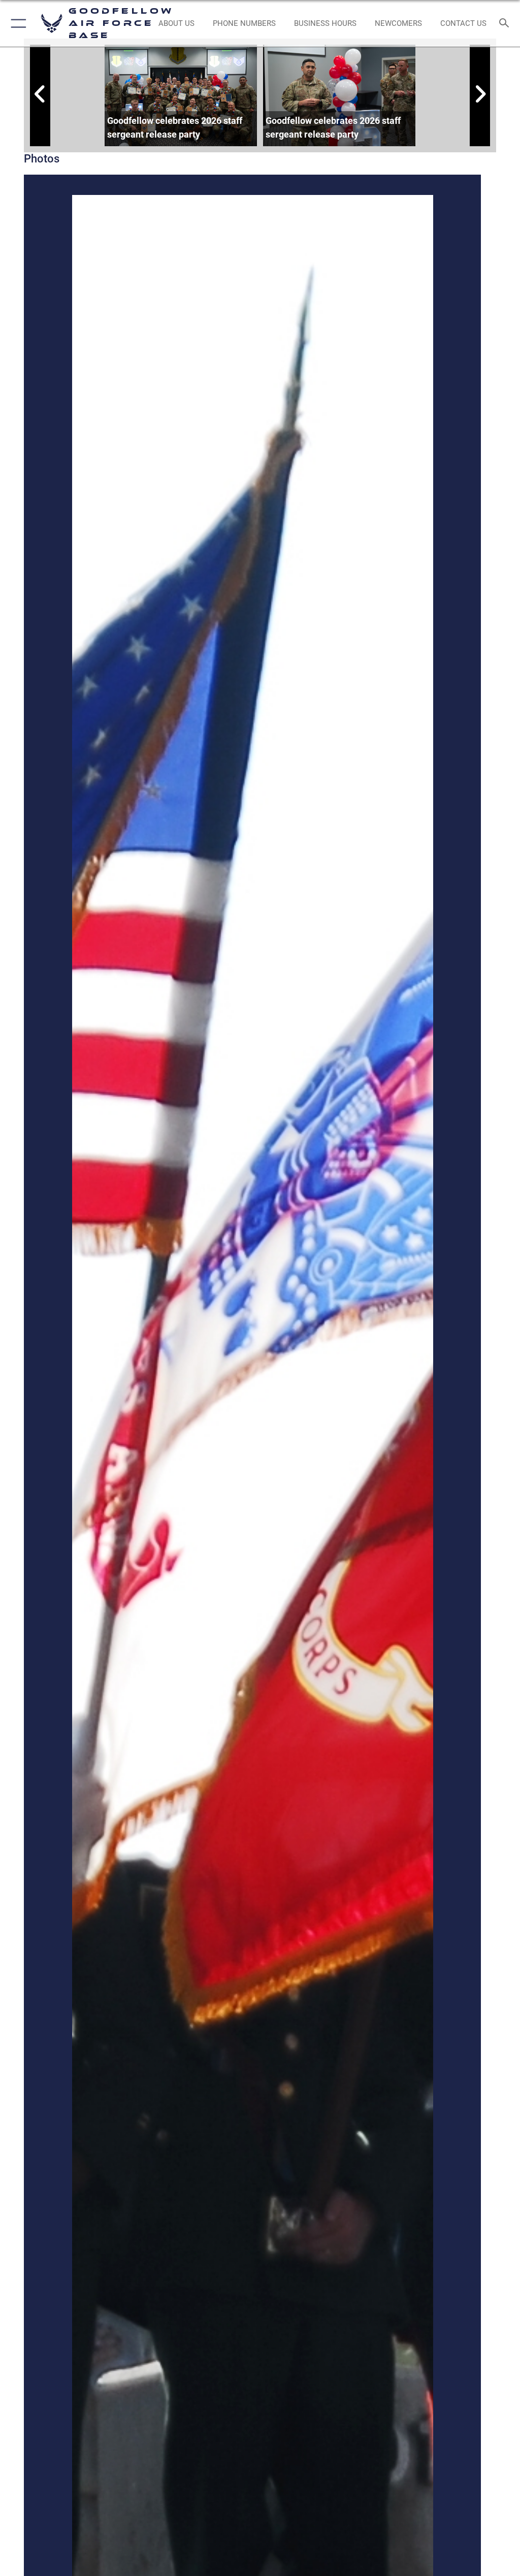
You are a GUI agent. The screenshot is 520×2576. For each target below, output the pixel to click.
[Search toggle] (507, 24)
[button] (17, 23)
